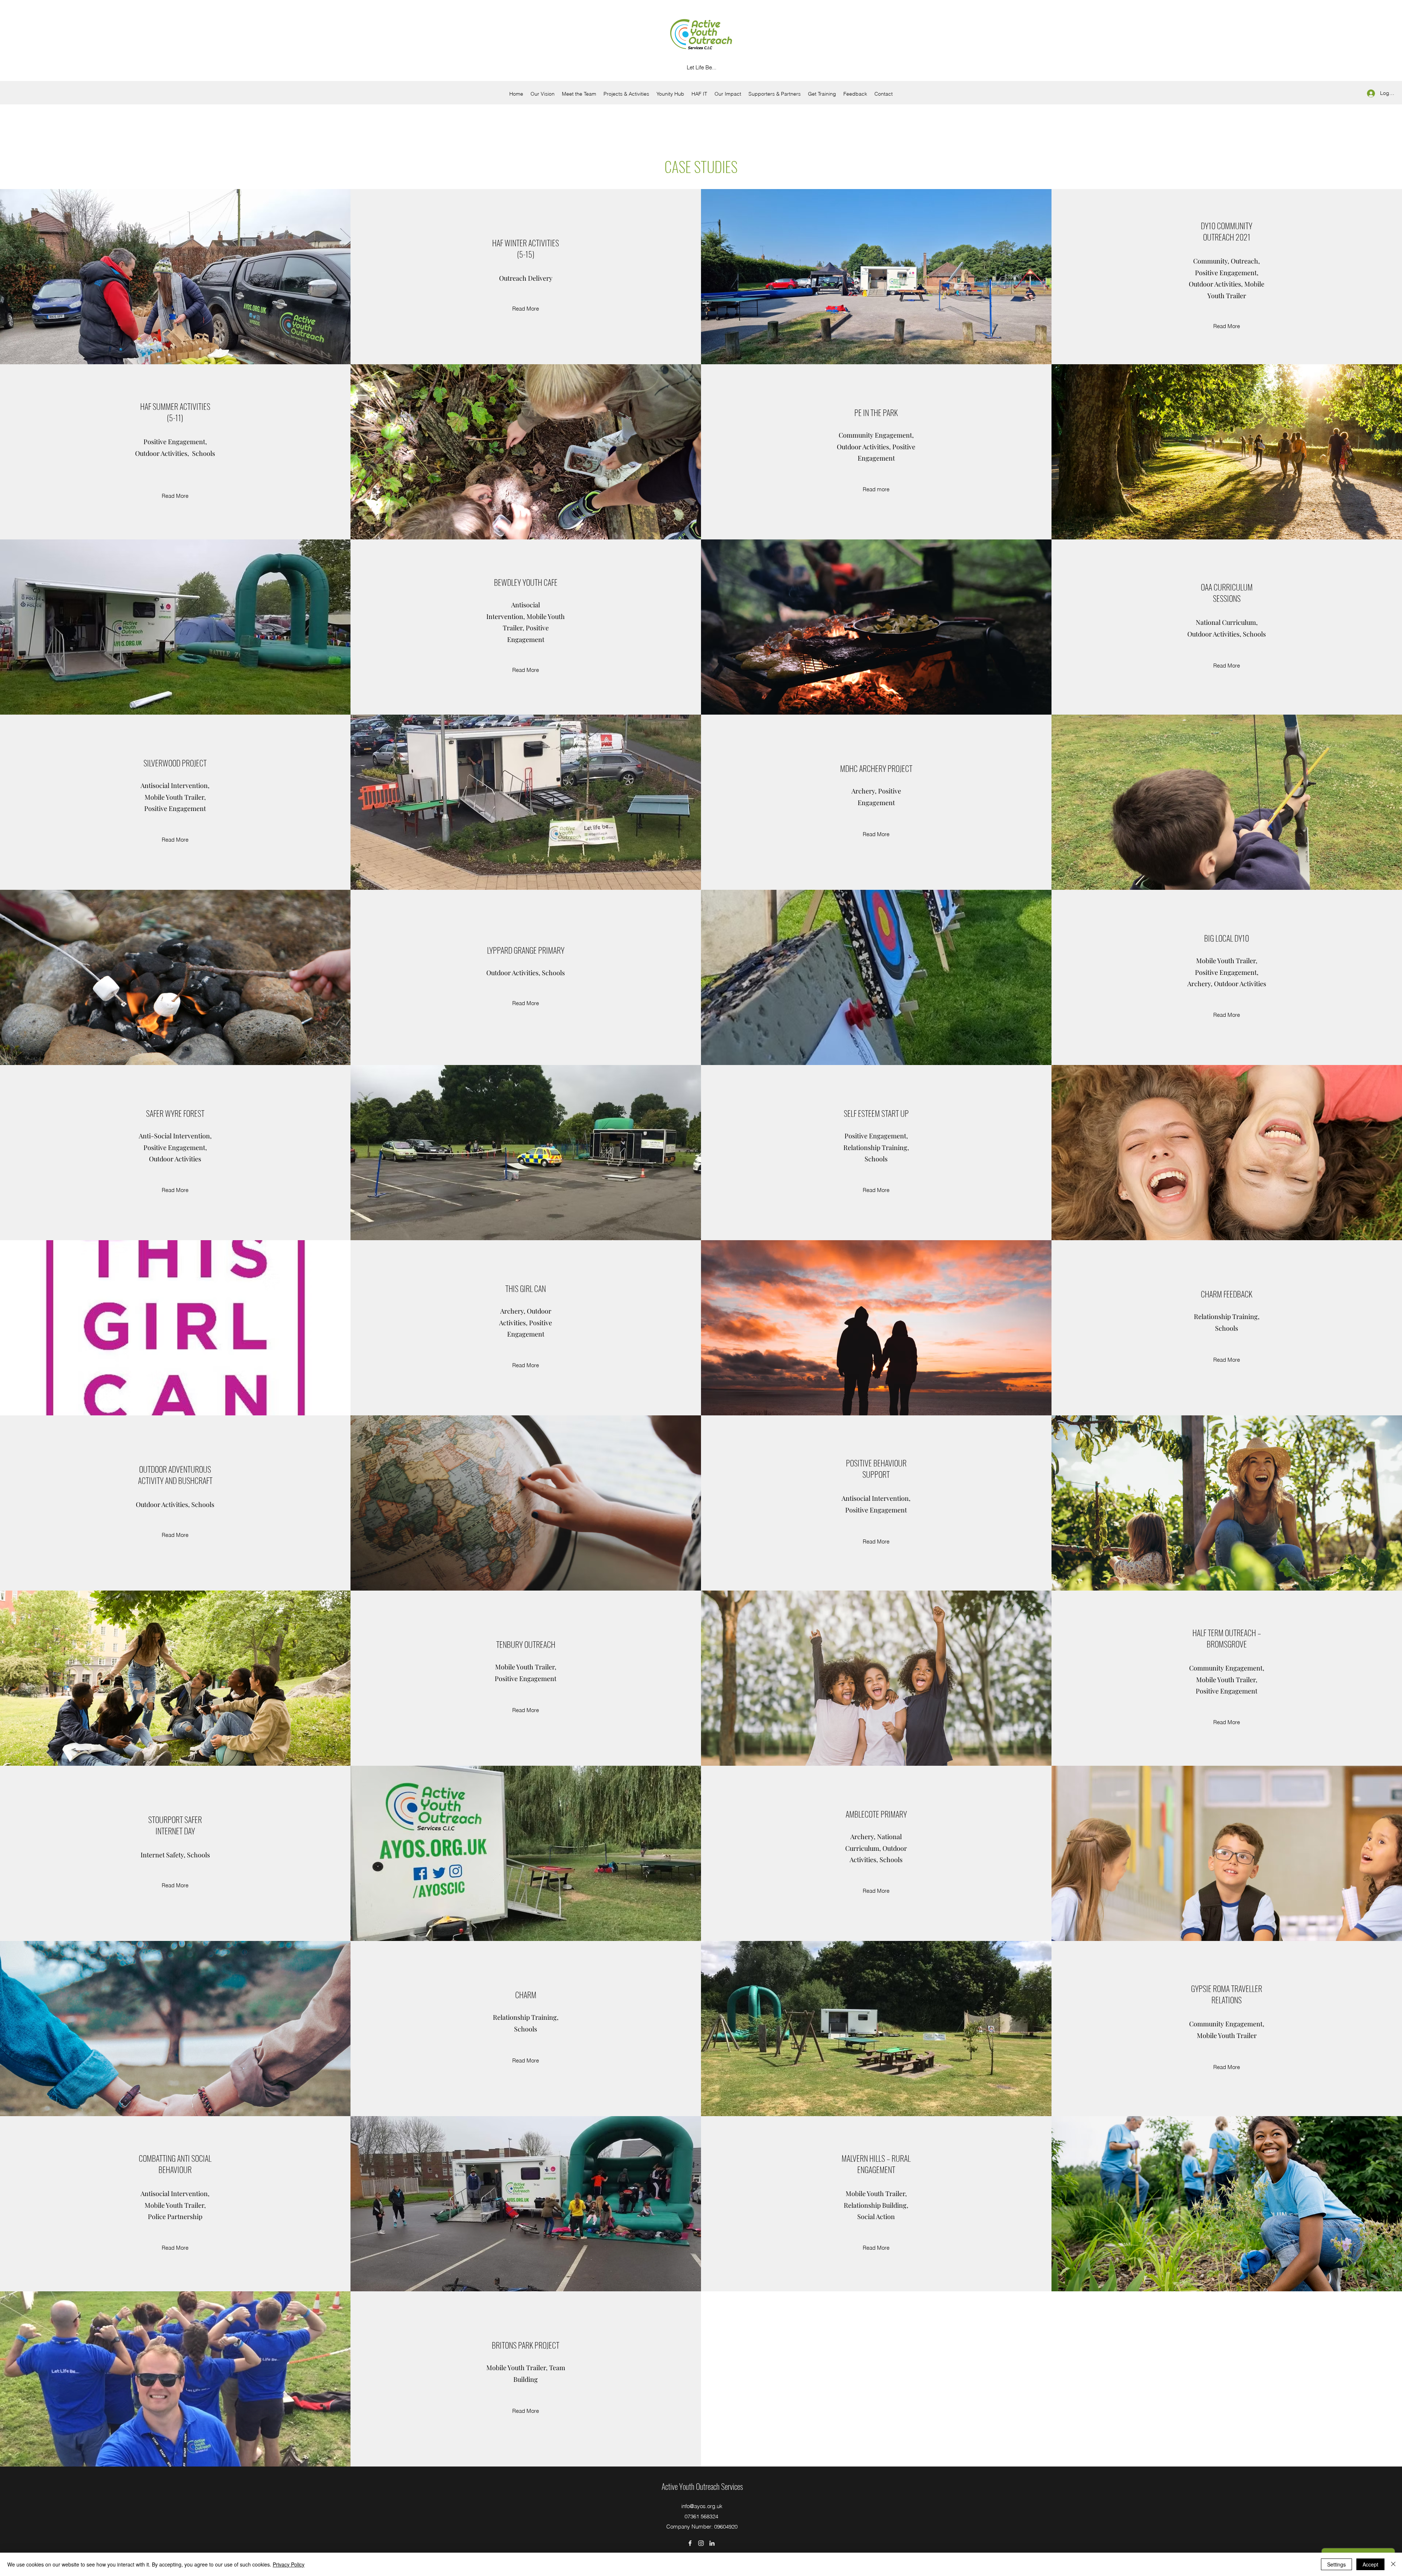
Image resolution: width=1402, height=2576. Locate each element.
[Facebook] (690, 2543)
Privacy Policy (289, 2564)
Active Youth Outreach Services (702, 2486)
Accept (1370, 2564)
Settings (1336, 2564)
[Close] (1393, 2564)
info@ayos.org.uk (702, 2506)
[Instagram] (701, 2543)
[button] (728, 94)
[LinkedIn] (712, 2543)
